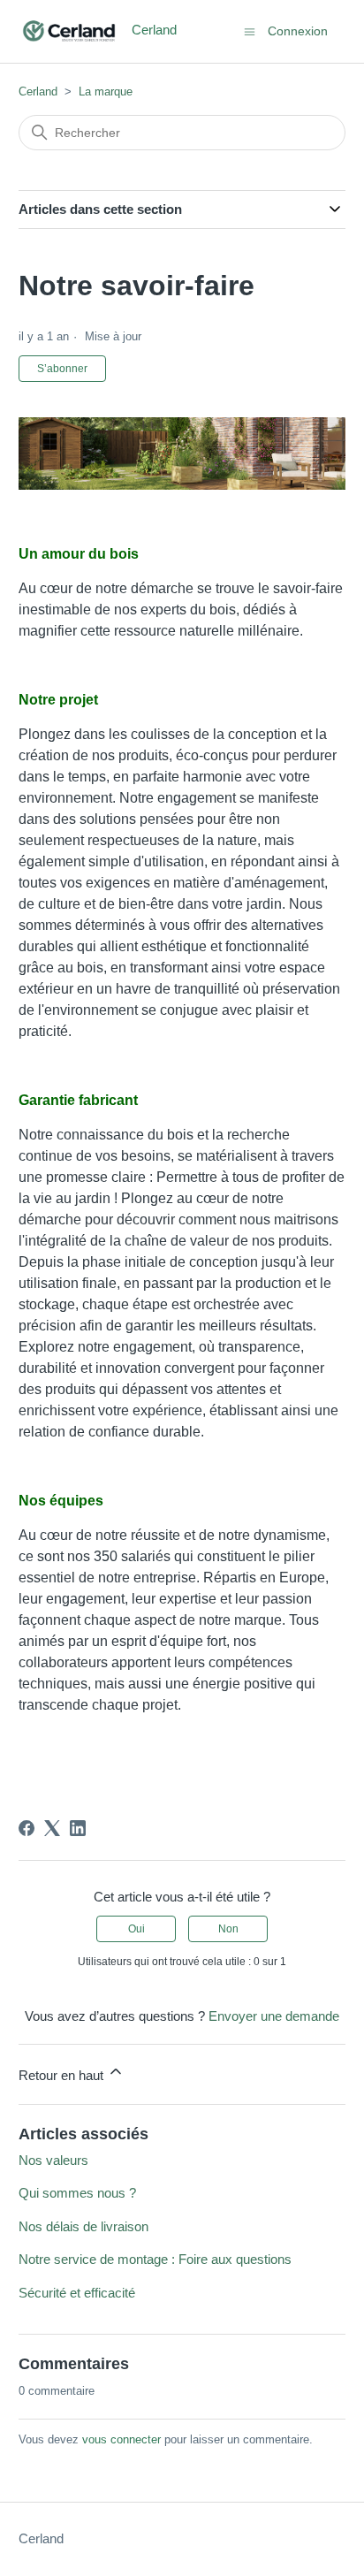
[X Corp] (52, 1828)
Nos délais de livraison (83, 2226)
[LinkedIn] (78, 1828)
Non (228, 1929)
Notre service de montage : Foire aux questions (155, 2259)
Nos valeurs (53, 2160)
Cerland (38, 91)
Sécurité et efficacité (77, 2293)
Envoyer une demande (274, 2016)
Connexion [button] (298, 31)
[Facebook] (27, 1828)
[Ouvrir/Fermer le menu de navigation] (250, 30)
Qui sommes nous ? (77, 2193)
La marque (106, 91)
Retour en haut (63, 2075)
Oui (136, 1929)
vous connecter (121, 2439)
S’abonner (62, 369)
